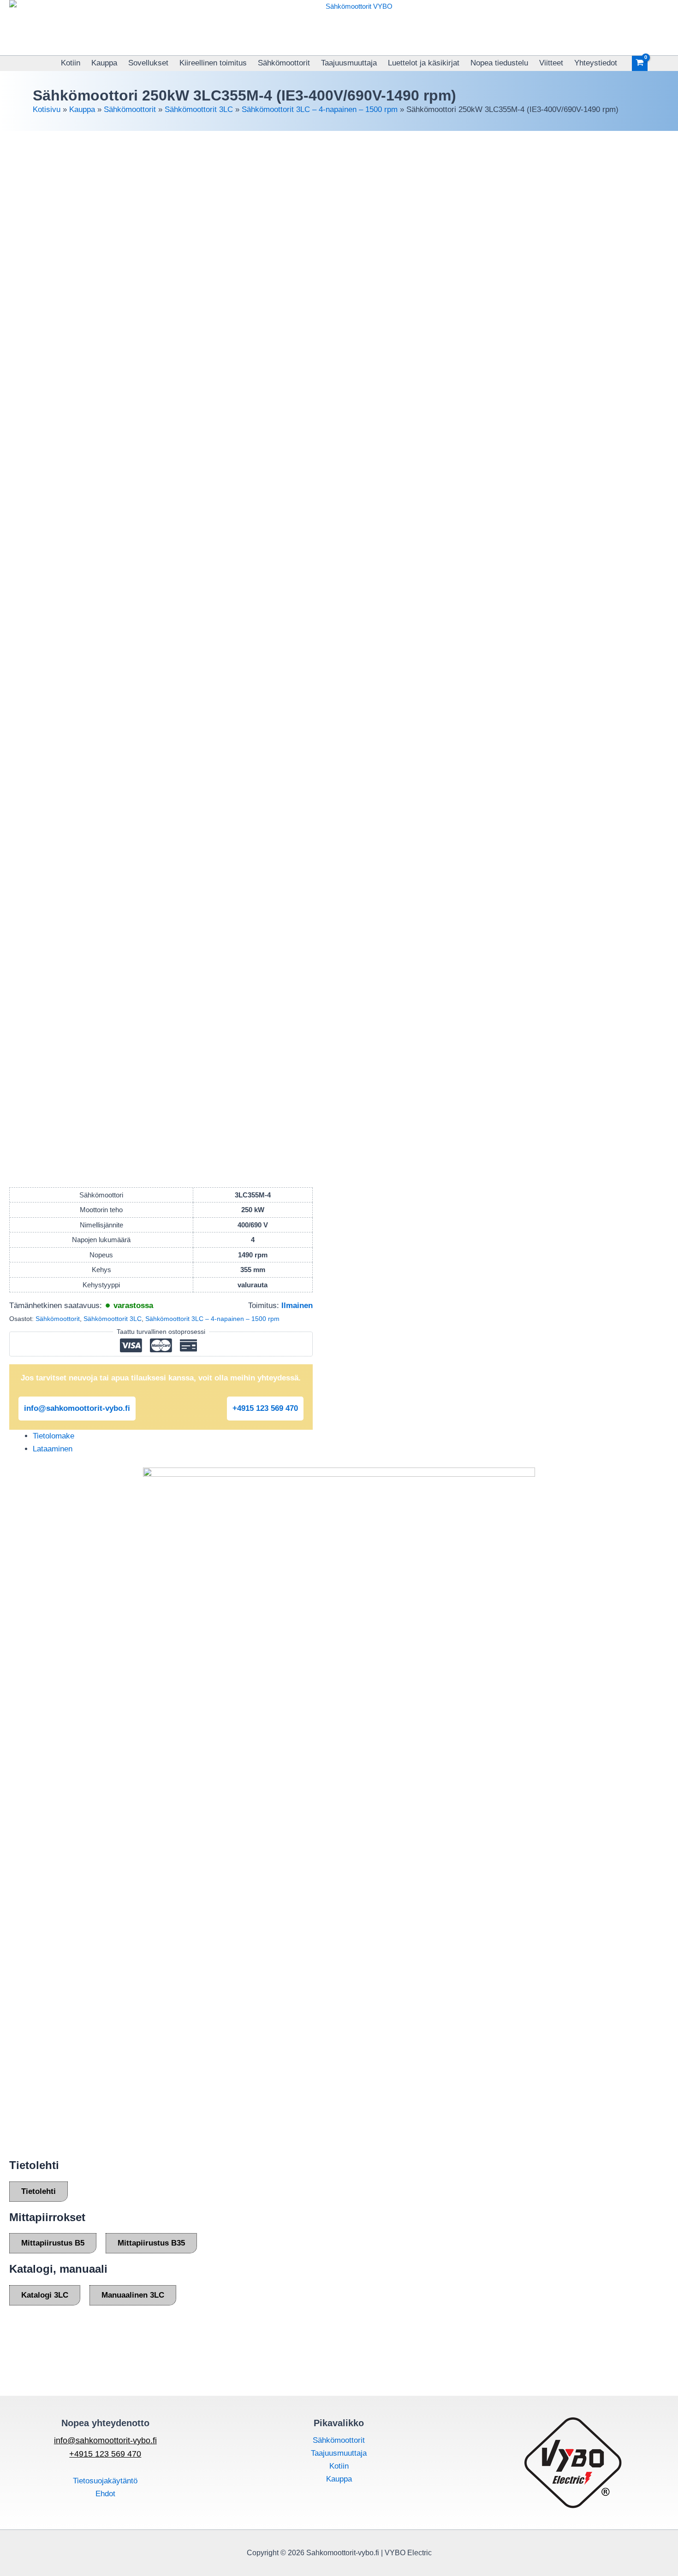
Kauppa (104, 63)
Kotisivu (47, 109)
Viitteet (551, 63)
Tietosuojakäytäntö (105, 2481)
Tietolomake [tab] (54, 1436)
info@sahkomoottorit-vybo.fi (77, 1408)
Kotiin (71, 63)
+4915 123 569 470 (265, 1408)
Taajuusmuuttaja (349, 63)
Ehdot (105, 2494)
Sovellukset (148, 63)
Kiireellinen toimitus (213, 63)
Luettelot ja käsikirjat (424, 63)
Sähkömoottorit (284, 63)
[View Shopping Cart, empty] (640, 63)
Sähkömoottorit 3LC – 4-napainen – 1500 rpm (320, 109)
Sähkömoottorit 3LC (199, 109)
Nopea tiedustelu (499, 63)
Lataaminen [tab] (53, 1449)
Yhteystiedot (596, 63)
